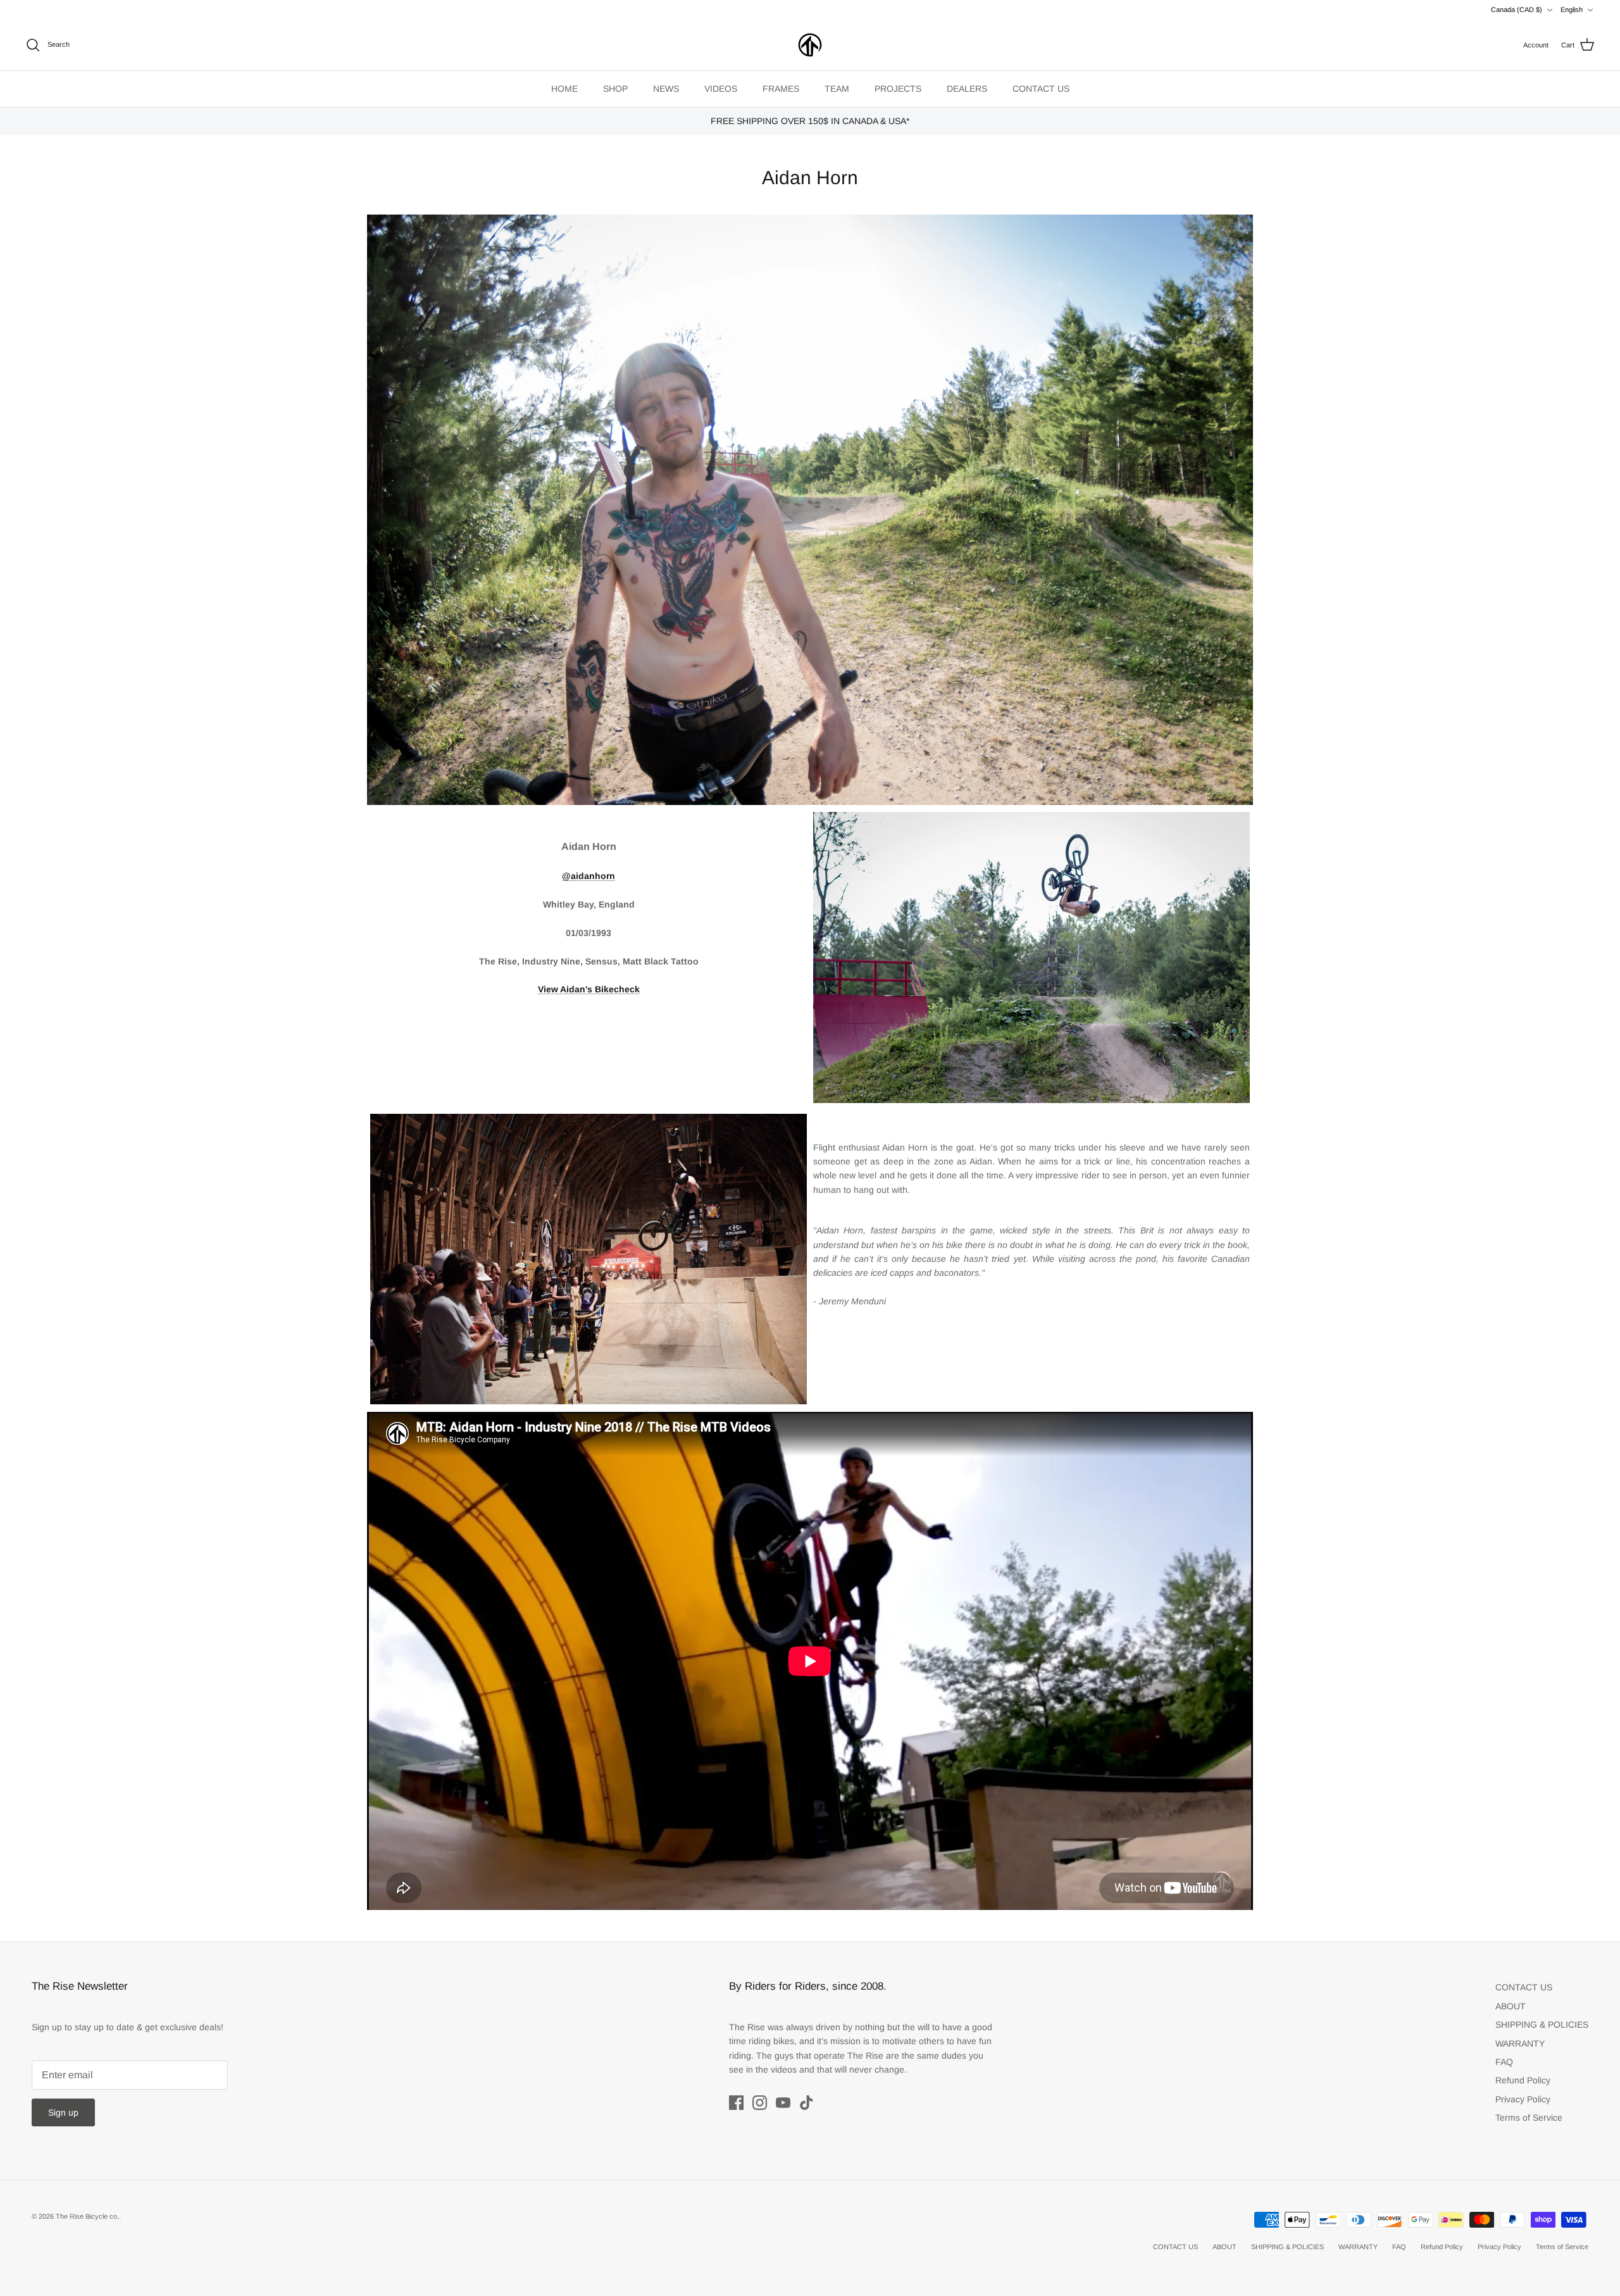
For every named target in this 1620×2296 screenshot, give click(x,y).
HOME (564, 89)
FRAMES (781, 89)
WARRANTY (1520, 2043)
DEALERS (967, 89)
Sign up (63, 2112)
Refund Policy (1523, 2080)
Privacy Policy (1523, 2099)
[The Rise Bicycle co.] (810, 45)
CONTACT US (1041, 89)
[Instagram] (760, 2103)
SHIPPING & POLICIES (1542, 2025)
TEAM (837, 89)
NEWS (666, 89)
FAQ (1504, 2062)
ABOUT (1511, 2006)
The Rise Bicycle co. (87, 2216)
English (1572, 9)
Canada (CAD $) (1517, 9)
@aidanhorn (589, 876)
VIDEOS (721, 89)
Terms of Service (1529, 2118)
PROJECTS (898, 89)
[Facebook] (736, 2103)
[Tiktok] (807, 2103)
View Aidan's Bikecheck (589, 989)
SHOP (615, 89)
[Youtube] (783, 2103)
